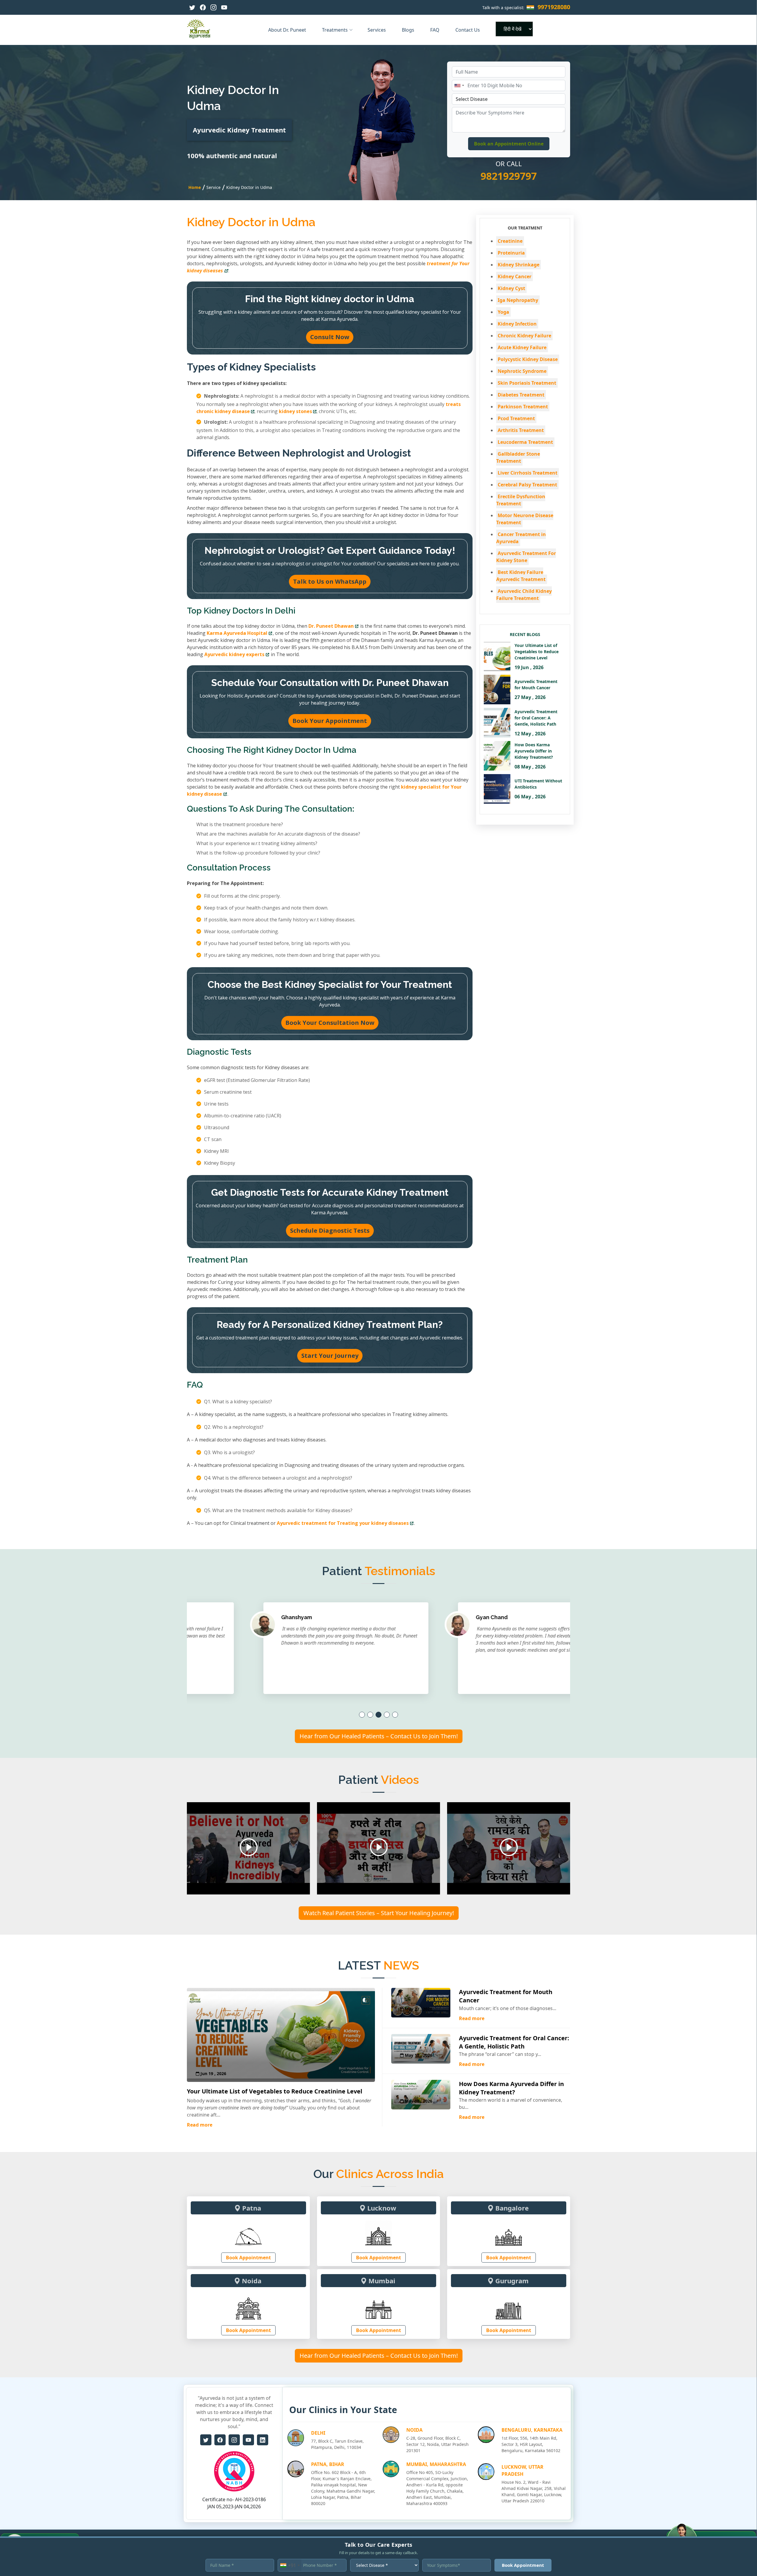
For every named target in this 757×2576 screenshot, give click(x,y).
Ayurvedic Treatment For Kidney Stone (526, 557)
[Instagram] (213, 7)
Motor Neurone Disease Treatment (525, 519)
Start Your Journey (330, 1356)
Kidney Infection (517, 324)
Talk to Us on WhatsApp (330, 581)
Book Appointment (248, 2258)
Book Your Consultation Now (330, 1023)
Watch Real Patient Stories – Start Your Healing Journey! (379, 1913)
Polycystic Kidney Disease (528, 359)
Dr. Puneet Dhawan (331, 626)
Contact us (468, 30)
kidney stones (295, 411)
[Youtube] (224, 7)
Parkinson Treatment (523, 407)
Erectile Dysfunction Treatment (521, 500)
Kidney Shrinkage (519, 265)
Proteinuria (511, 253)
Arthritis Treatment (521, 430)
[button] (362, 1715)
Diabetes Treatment (521, 395)
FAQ (435, 30)
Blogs (409, 30)
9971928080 (554, 7)
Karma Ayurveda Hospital (237, 633)
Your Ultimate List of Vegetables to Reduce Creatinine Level (275, 2091)
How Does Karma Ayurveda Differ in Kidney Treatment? (511, 2088)
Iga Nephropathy (518, 300)
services (377, 30)
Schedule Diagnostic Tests (330, 1230)
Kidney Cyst (511, 288)
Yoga (503, 312)
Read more (200, 2125)
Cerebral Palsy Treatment (527, 485)
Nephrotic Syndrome (522, 371)
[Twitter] (192, 7)
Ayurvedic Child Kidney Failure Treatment (524, 595)
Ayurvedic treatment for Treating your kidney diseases (343, 1523)
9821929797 (509, 176)
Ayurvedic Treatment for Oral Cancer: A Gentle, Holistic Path (514, 2042)
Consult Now (330, 337)
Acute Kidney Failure (522, 347)
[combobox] (459, 85)
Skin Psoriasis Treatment (527, 383)
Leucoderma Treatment (525, 442)
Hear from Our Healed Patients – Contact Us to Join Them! (379, 1736)
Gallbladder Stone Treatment (518, 457)
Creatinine (510, 241)
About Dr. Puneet (288, 30)
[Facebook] (203, 7)
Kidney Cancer (515, 276)
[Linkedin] (263, 2440)
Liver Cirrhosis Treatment (528, 473)
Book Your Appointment (330, 721)
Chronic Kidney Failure (524, 336)
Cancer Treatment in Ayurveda (521, 538)
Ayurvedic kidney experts (234, 654)
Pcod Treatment (516, 418)
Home (195, 187)
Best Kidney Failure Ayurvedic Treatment (521, 576)
